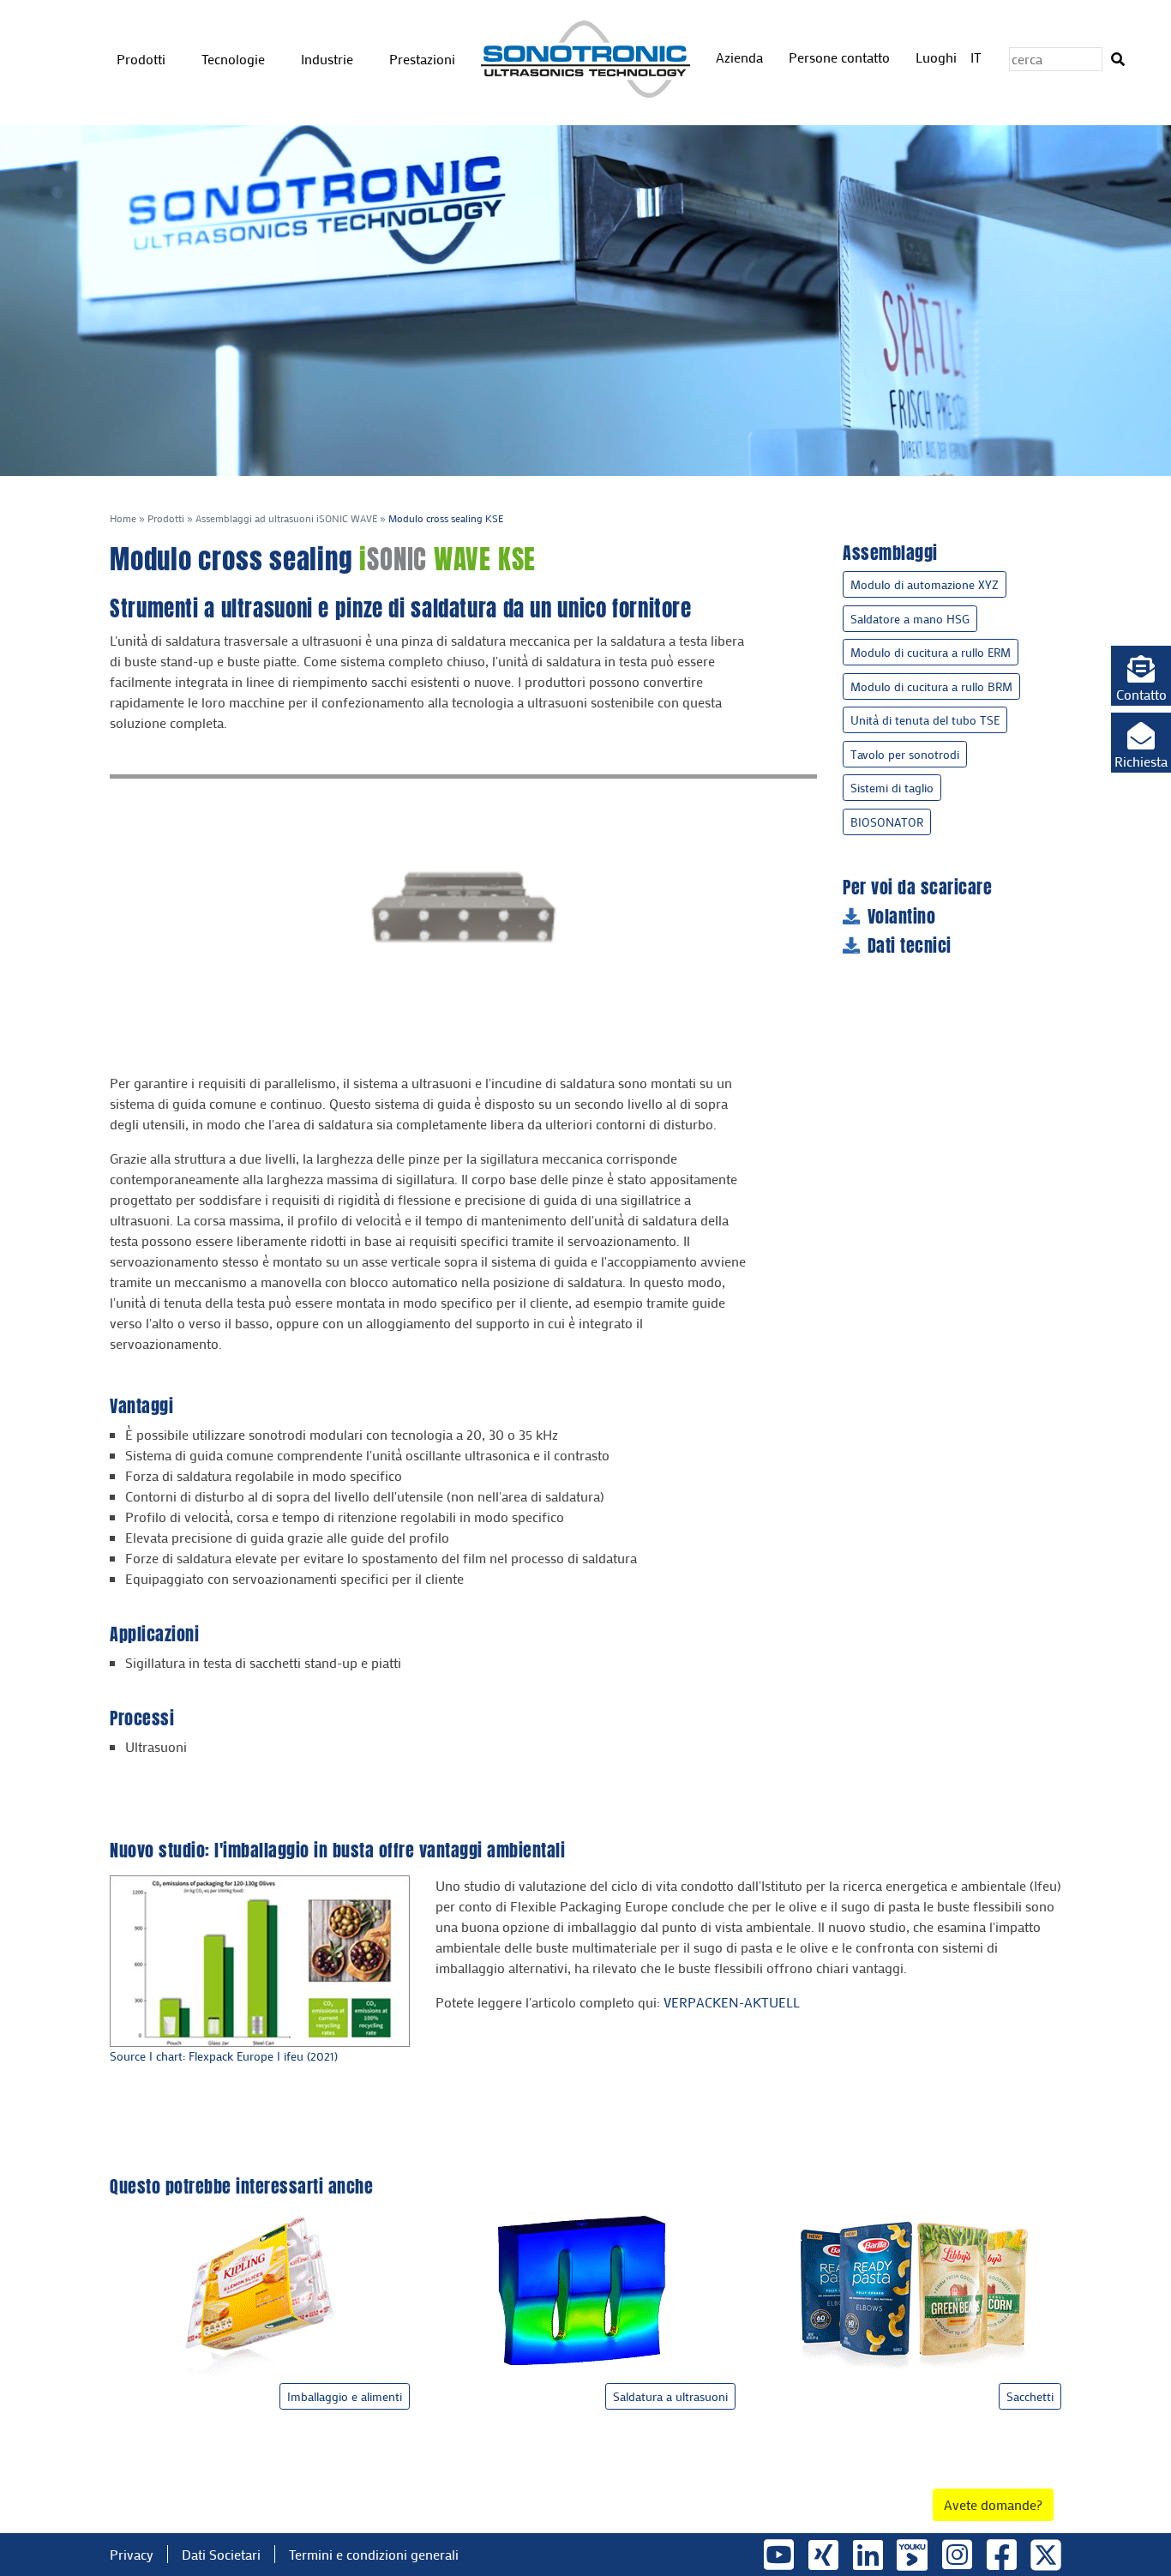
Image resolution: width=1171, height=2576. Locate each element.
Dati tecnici (910, 946)
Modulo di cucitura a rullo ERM (931, 652)
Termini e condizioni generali (374, 2554)
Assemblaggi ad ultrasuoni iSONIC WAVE (286, 518)
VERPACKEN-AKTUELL (732, 2002)
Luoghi (936, 57)
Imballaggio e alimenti (345, 2396)
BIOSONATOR (887, 822)
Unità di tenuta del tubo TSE (925, 720)
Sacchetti (1030, 2396)
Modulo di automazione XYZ (925, 584)
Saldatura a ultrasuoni (670, 2396)
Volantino (902, 917)
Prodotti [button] (143, 59)
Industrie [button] (329, 59)
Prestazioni (422, 59)
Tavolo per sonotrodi (905, 754)
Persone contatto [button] (841, 57)
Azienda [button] (741, 57)
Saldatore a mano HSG (910, 619)
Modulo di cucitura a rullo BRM (931, 686)
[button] (1141, 676)
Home (123, 518)
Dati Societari (221, 2554)
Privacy (132, 2554)
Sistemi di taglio (892, 788)
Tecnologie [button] (235, 59)
